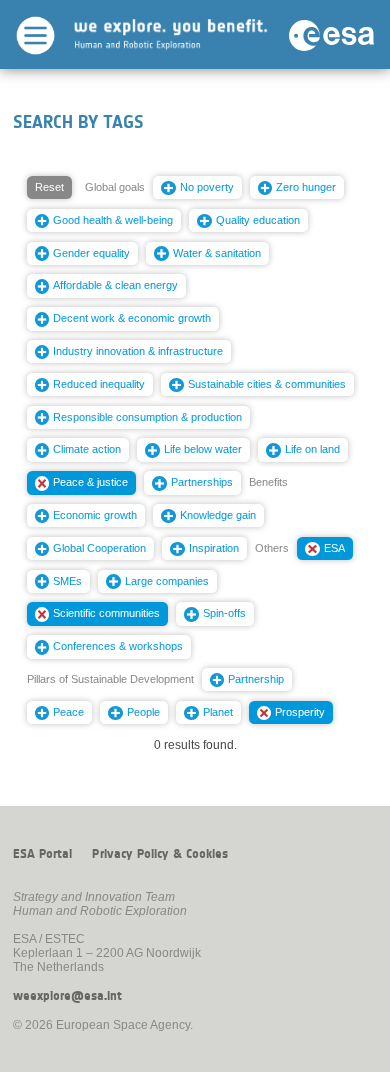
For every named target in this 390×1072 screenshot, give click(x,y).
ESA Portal (42, 854)
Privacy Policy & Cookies (160, 854)
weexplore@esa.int (67, 996)
